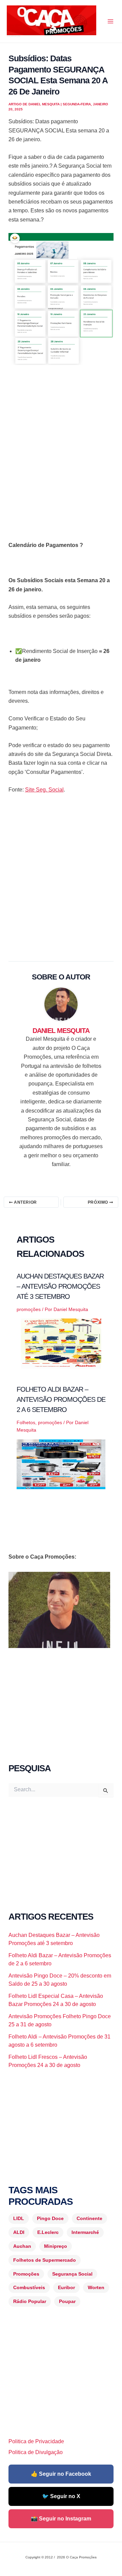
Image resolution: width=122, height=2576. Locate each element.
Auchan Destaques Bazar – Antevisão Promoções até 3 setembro (60, 1286)
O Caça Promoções (13, 36)
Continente (89, 2218)
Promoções (26, 2274)
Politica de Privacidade (36, 2441)
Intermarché (85, 2232)
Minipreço (56, 2246)
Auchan (22, 2246)
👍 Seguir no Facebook (61, 2474)
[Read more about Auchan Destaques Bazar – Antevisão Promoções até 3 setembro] (61, 1343)
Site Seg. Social (44, 790)
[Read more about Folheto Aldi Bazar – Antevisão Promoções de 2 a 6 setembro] (61, 1464)
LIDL (19, 2218)
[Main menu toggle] (110, 21)
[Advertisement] (61, 439)
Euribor (66, 2287)
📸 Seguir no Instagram (61, 2519)
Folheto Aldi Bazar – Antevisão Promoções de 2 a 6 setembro (61, 1399)
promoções (29, 1309)
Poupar (67, 2301)
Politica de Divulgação (36, 2452)
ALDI (19, 2232)
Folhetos (26, 1422)
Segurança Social (72, 2274)
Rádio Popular (30, 2301)
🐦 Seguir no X (61, 2496)
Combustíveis (29, 2287)
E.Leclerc (48, 2232)
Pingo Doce (50, 2218)
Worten (96, 2287)
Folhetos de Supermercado (45, 2260)
